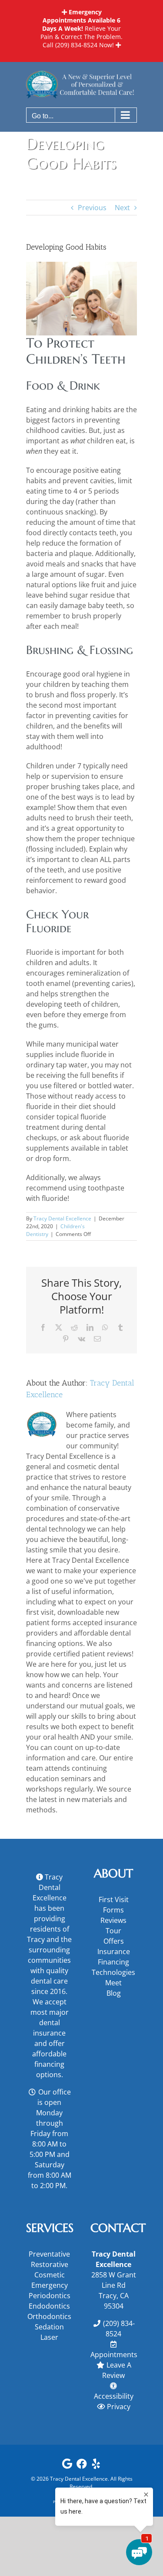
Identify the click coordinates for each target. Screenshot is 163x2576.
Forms (113, 1910)
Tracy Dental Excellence (62, 1218)
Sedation (49, 2327)
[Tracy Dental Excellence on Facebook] (82, 2466)
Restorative (50, 2264)
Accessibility (114, 2396)
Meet (113, 1983)
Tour (113, 1931)
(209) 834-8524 (76, 45)
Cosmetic (50, 2275)
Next (122, 208)
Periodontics (50, 2296)
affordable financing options (49, 2064)
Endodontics (49, 2306)
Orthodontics (49, 2316)
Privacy (119, 2407)
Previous (92, 208)
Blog (114, 1993)
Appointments (114, 2355)
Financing (113, 1962)
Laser (49, 2337)
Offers (114, 1941)
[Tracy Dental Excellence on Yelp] (96, 2466)
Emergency (50, 2285)
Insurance (114, 1952)
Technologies (113, 1972)
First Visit (114, 1899)
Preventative (49, 2254)
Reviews (113, 1920)
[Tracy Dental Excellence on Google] (67, 2466)
